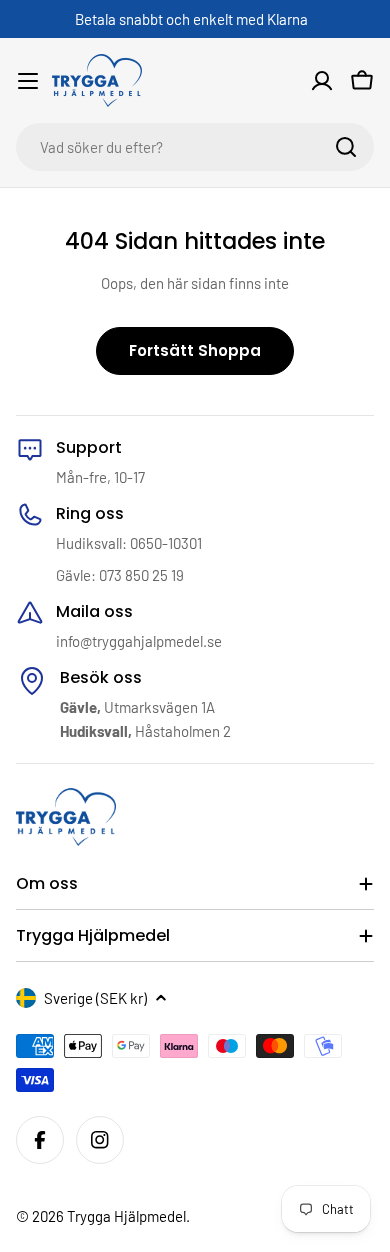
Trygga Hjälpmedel (126, 1216)
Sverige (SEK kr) (95, 998)
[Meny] (28, 81)
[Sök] (346, 147)
